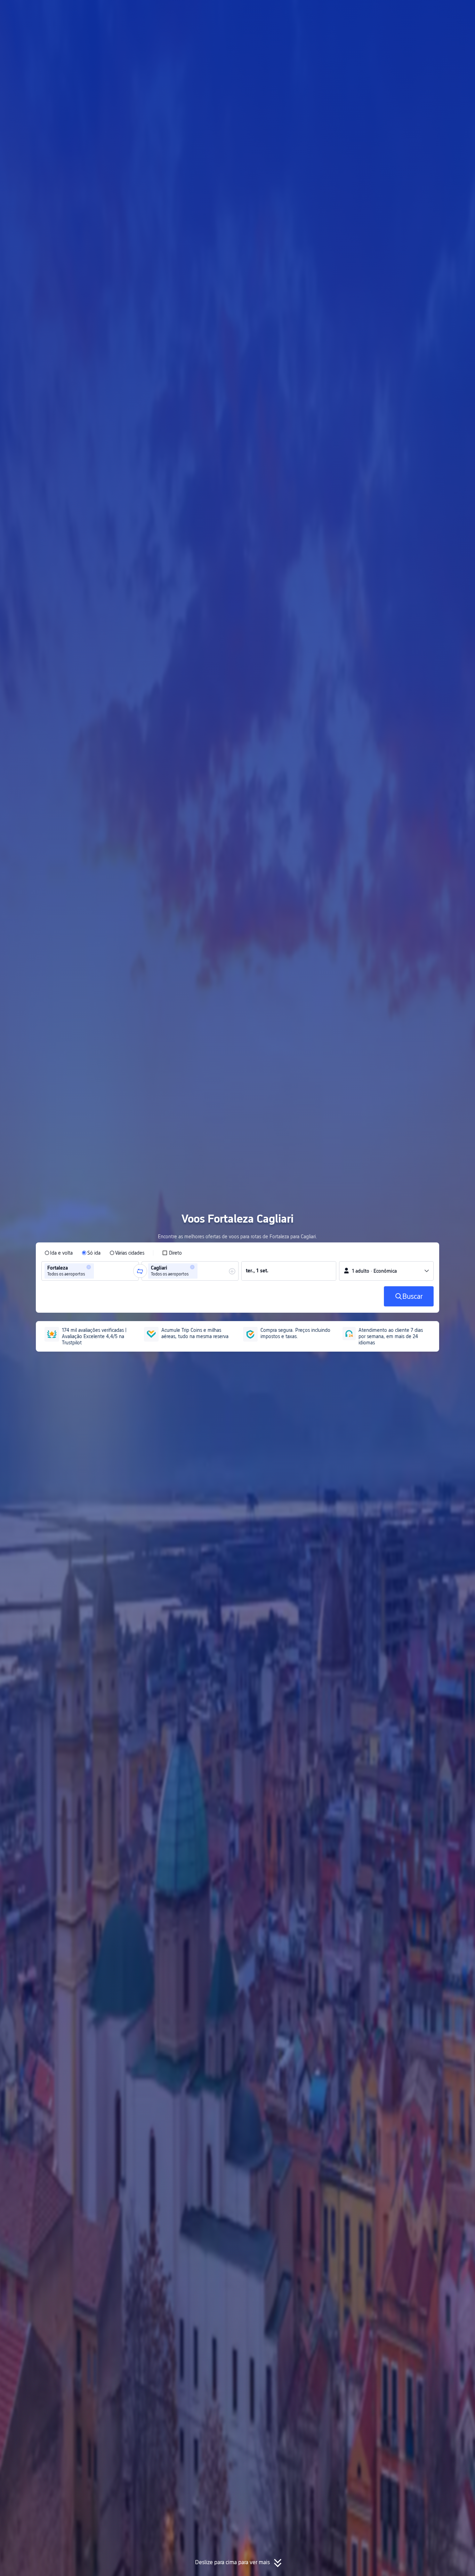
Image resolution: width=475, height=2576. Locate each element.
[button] (409, 11)
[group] (90, 1271)
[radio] (59, 1253)
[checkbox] (172, 1253)
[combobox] (98, 1271)
